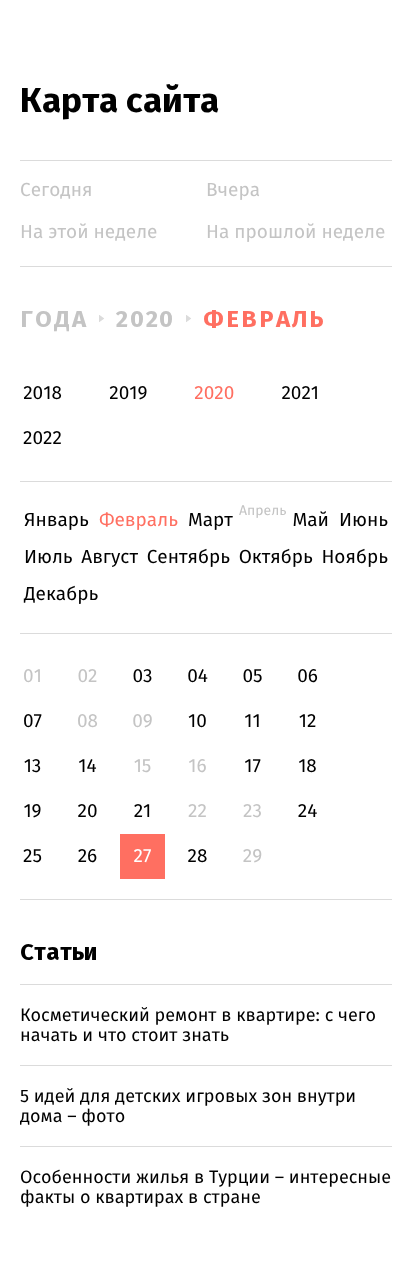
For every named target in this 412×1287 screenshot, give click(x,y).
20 (87, 811)
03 (142, 676)
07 (32, 721)
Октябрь (276, 557)
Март (210, 520)
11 (252, 721)
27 (143, 856)
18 (307, 766)
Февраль (264, 319)
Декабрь (61, 594)
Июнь (363, 520)
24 (308, 811)
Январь (56, 520)
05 (252, 676)
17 (252, 766)
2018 (42, 393)
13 (33, 766)
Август (109, 557)
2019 (128, 393)
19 (32, 811)
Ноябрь (354, 557)
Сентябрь (188, 557)
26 (88, 856)
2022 (42, 438)
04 (197, 676)
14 (87, 766)
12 (308, 721)
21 (143, 811)
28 (198, 856)
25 (32, 856)
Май (311, 520)
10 (197, 721)
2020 (146, 319)
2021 (300, 393)
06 (307, 676)
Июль (48, 557)
